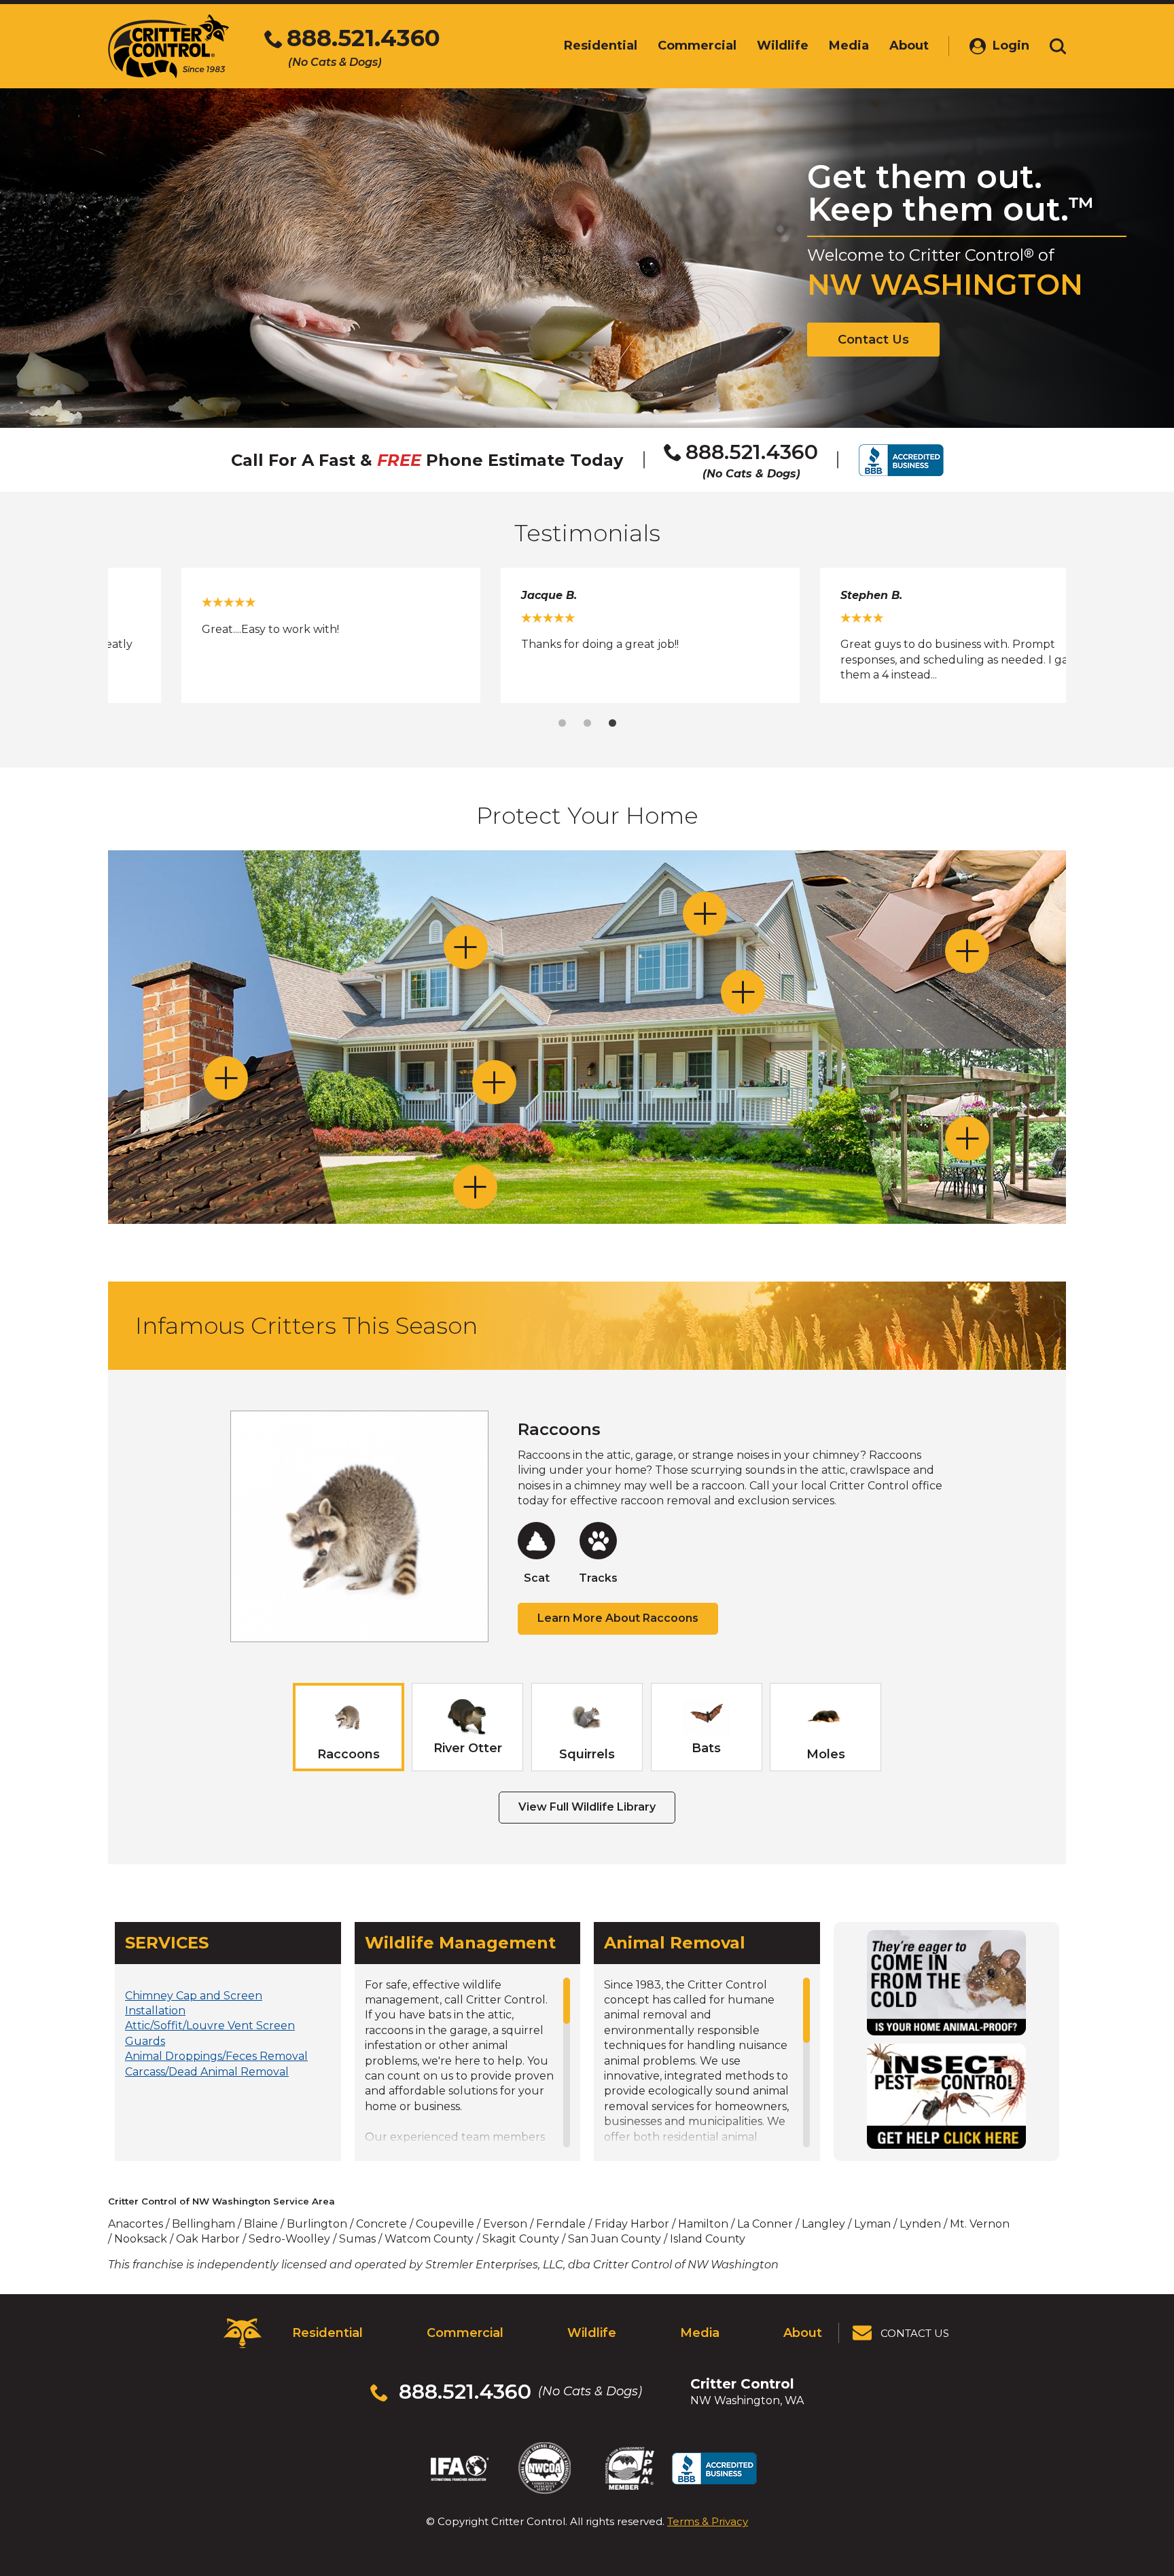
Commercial (465, 2333)
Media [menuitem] (849, 46)
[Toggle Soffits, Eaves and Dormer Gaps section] (466, 947)
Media (700, 2333)
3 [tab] (612, 723)
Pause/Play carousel (1034, 600)
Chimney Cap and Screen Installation (194, 2003)
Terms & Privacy (708, 2521)
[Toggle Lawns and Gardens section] (475, 1187)
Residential (327, 2333)
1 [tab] (562, 723)
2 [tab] (587, 723)
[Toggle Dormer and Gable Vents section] (705, 914)
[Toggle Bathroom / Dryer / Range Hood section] (743, 992)
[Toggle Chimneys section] (226, 1078)
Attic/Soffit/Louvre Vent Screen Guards (210, 2033)
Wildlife (592, 2333)
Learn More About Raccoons (618, 1618)
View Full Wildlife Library (587, 1807)
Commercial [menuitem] (697, 46)
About (803, 2333)
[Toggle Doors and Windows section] (494, 1082)
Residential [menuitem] (601, 46)
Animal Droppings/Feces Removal (216, 2056)
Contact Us (873, 340)
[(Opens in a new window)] (946, 1983)
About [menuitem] (909, 46)
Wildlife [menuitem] (783, 46)
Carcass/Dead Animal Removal (207, 2072)
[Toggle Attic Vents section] (967, 951)
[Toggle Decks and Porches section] (967, 1139)
